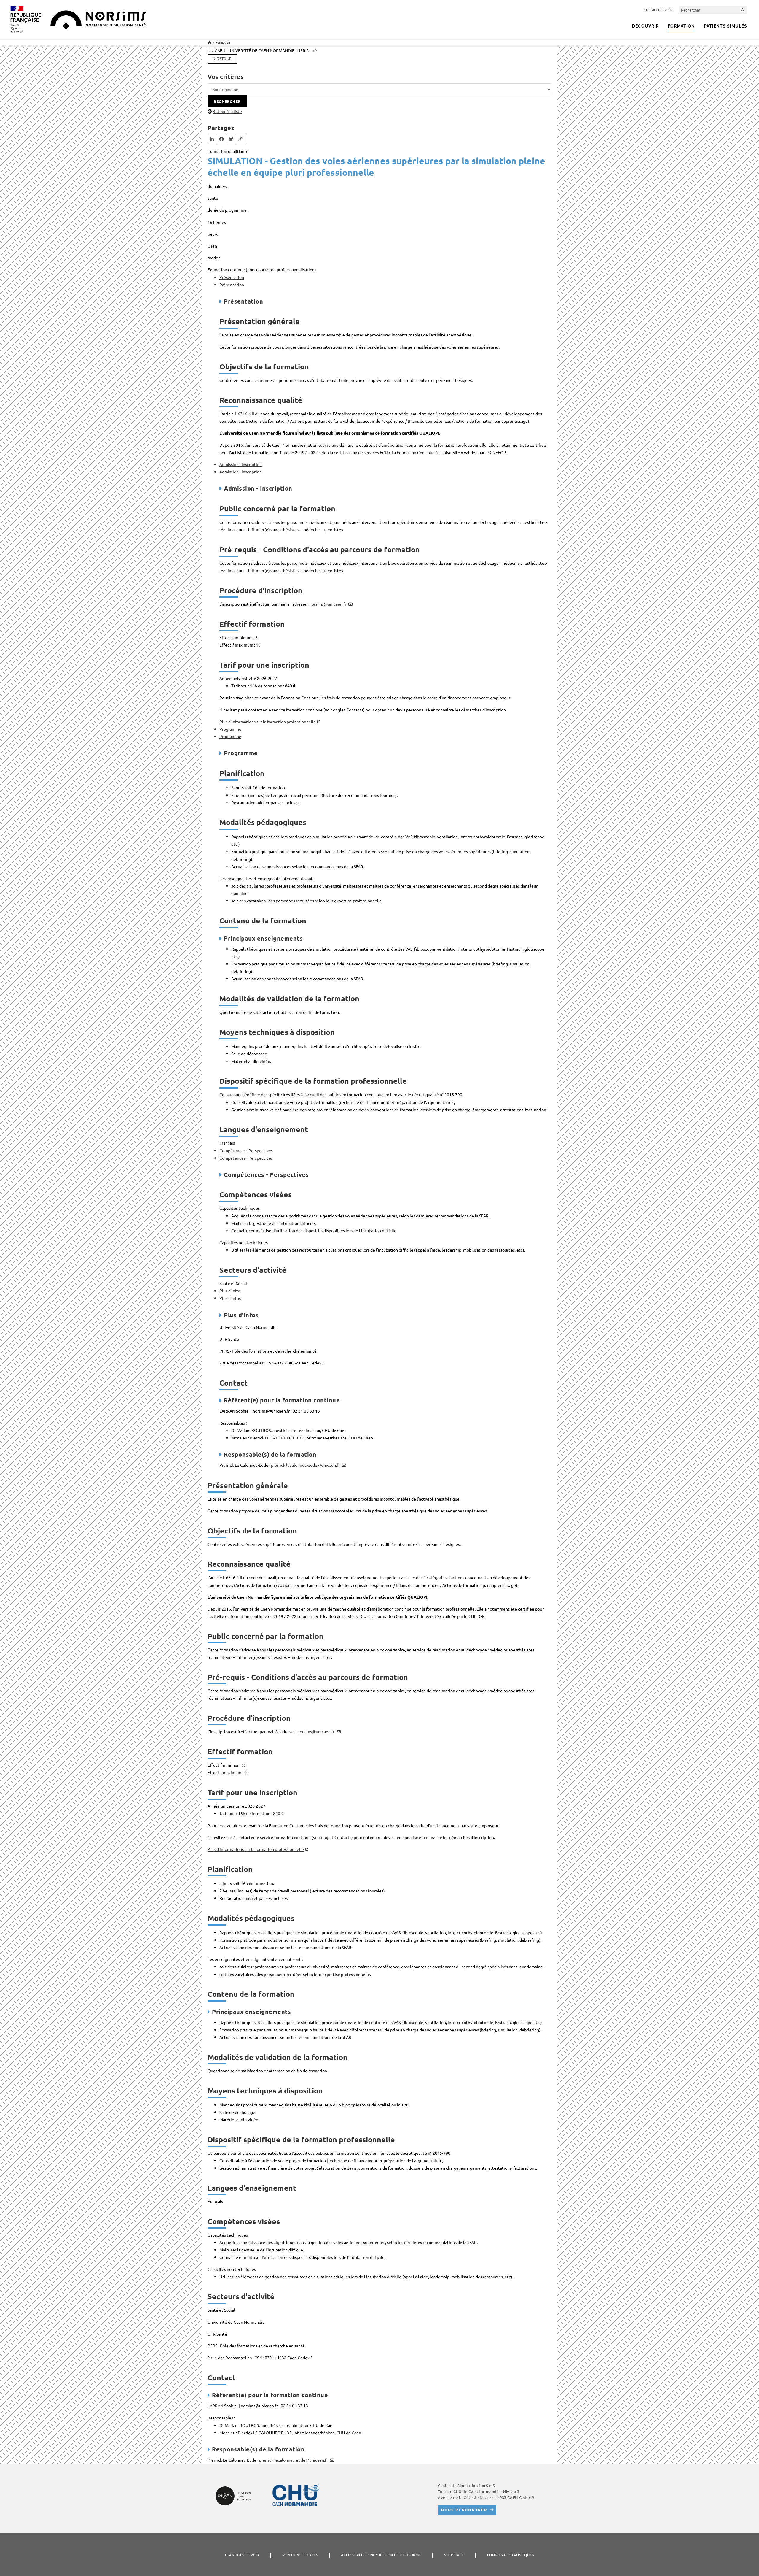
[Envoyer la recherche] (743, 10)
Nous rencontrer (464, 2510)
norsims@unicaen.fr (328, 604)
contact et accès (658, 9)
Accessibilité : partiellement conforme (381, 2555)
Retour (224, 59)
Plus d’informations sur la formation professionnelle (268, 722)
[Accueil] (209, 42)
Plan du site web (242, 2555)
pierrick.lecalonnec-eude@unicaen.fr (305, 1465)
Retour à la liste (227, 111)
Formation (223, 42)
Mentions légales (300, 2555)
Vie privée (454, 2555)
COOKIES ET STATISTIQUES (511, 2555)
